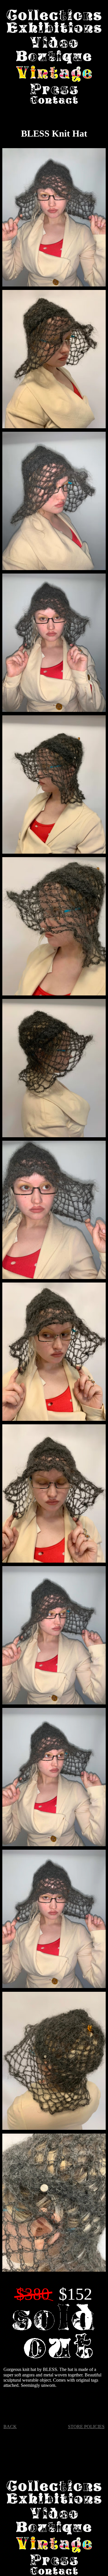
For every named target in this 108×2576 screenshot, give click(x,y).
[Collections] (54, 16)
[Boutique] (54, 58)
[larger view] (54, 218)
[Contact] (54, 100)
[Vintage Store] (54, 74)
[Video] (54, 43)
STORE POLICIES (86, 2427)
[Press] (54, 90)
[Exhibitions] (54, 28)
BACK (10, 2427)
